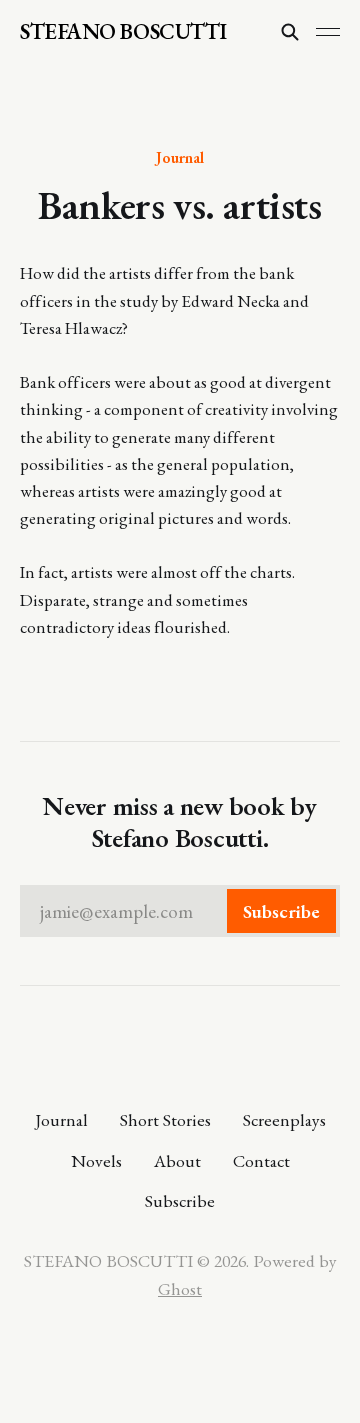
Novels (96, 1160)
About (177, 1160)
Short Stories (165, 1119)
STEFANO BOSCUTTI (123, 32)
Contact (261, 1160)
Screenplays (284, 1119)
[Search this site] (290, 32)
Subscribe (180, 1200)
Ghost (180, 1288)
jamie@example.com (180, 911)
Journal (180, 157)
